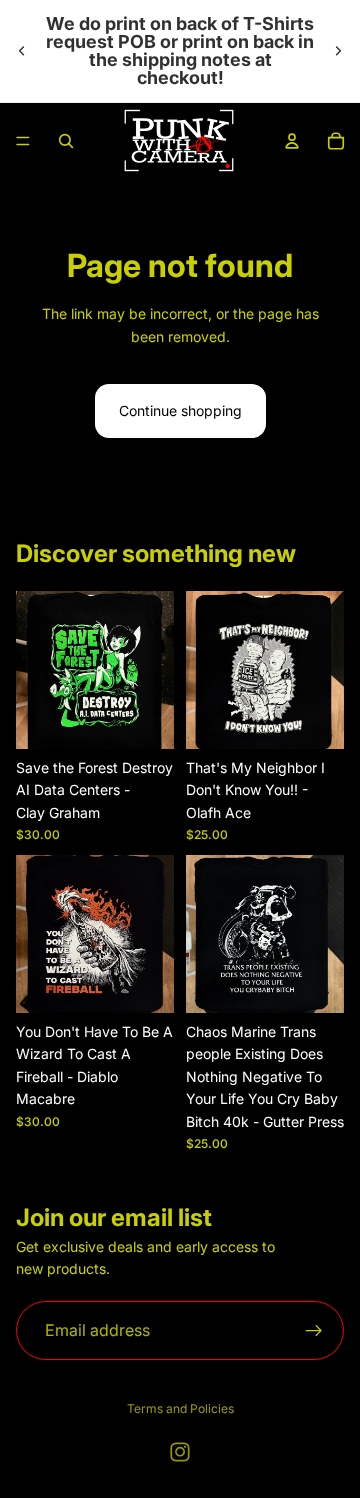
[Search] (66, 141)
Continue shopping (180, 410)
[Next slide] (338, 51)
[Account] (292, 141)
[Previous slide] (22, 51)
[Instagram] (180, 1452)
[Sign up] (314, 1331)
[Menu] (23, 141)
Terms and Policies (180, 1408)
